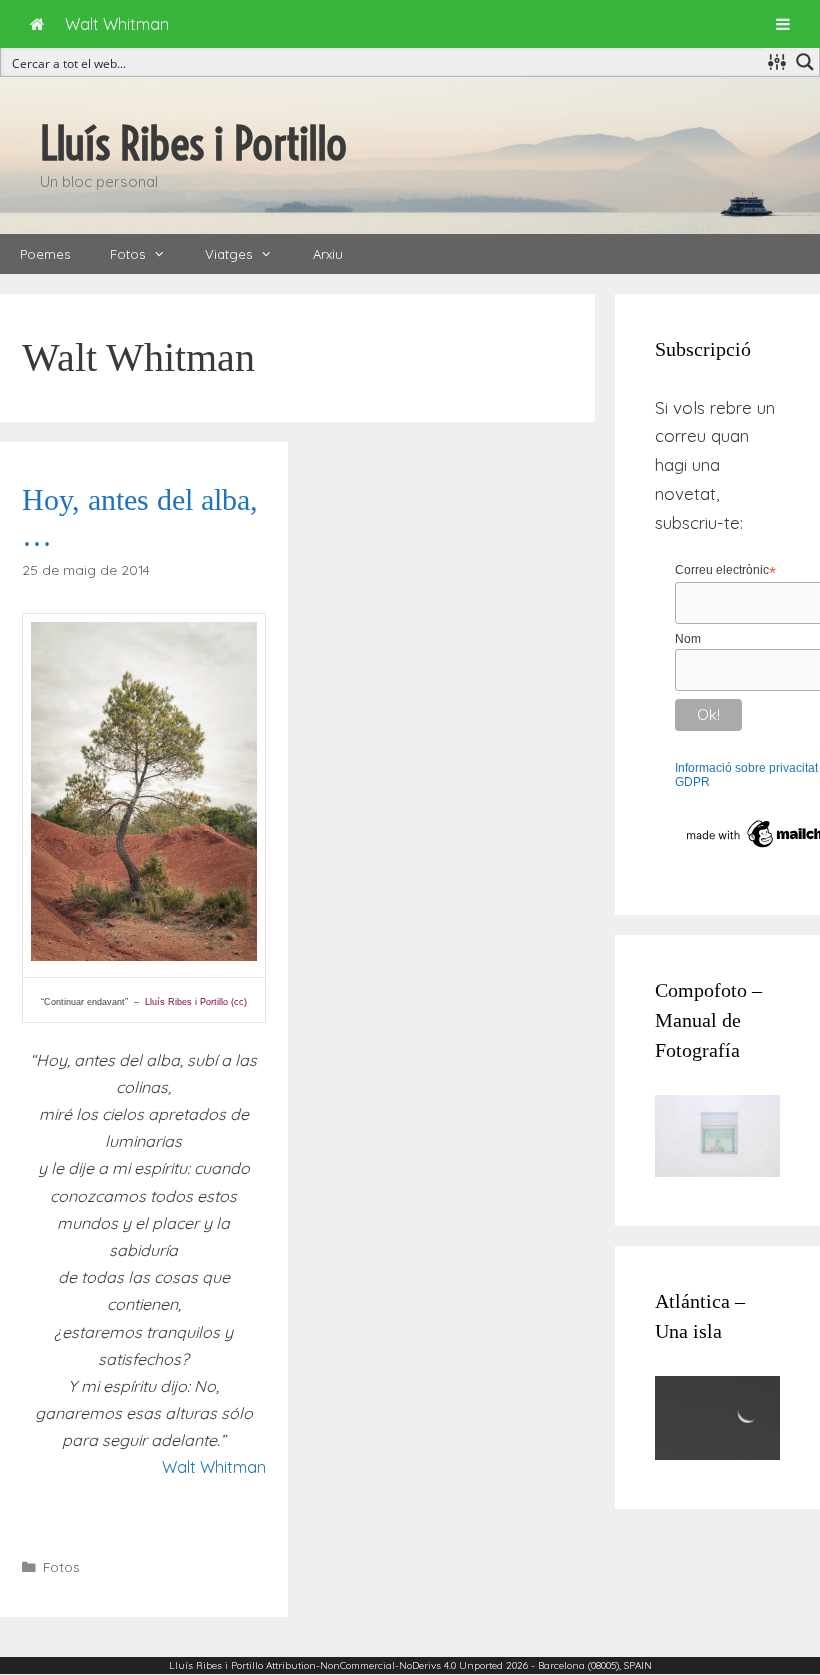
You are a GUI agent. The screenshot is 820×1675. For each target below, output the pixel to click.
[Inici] (37, 24)
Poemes (45, 254)
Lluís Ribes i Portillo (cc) (196, 1002)
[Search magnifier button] (805, 62)
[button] (165, 254)
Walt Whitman (214, 1467)
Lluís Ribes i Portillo (193, 144)
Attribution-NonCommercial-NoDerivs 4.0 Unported (384, 1665)
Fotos (127, 254)
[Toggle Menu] (783, 24)
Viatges (228, 254)
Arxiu (328, 254)
